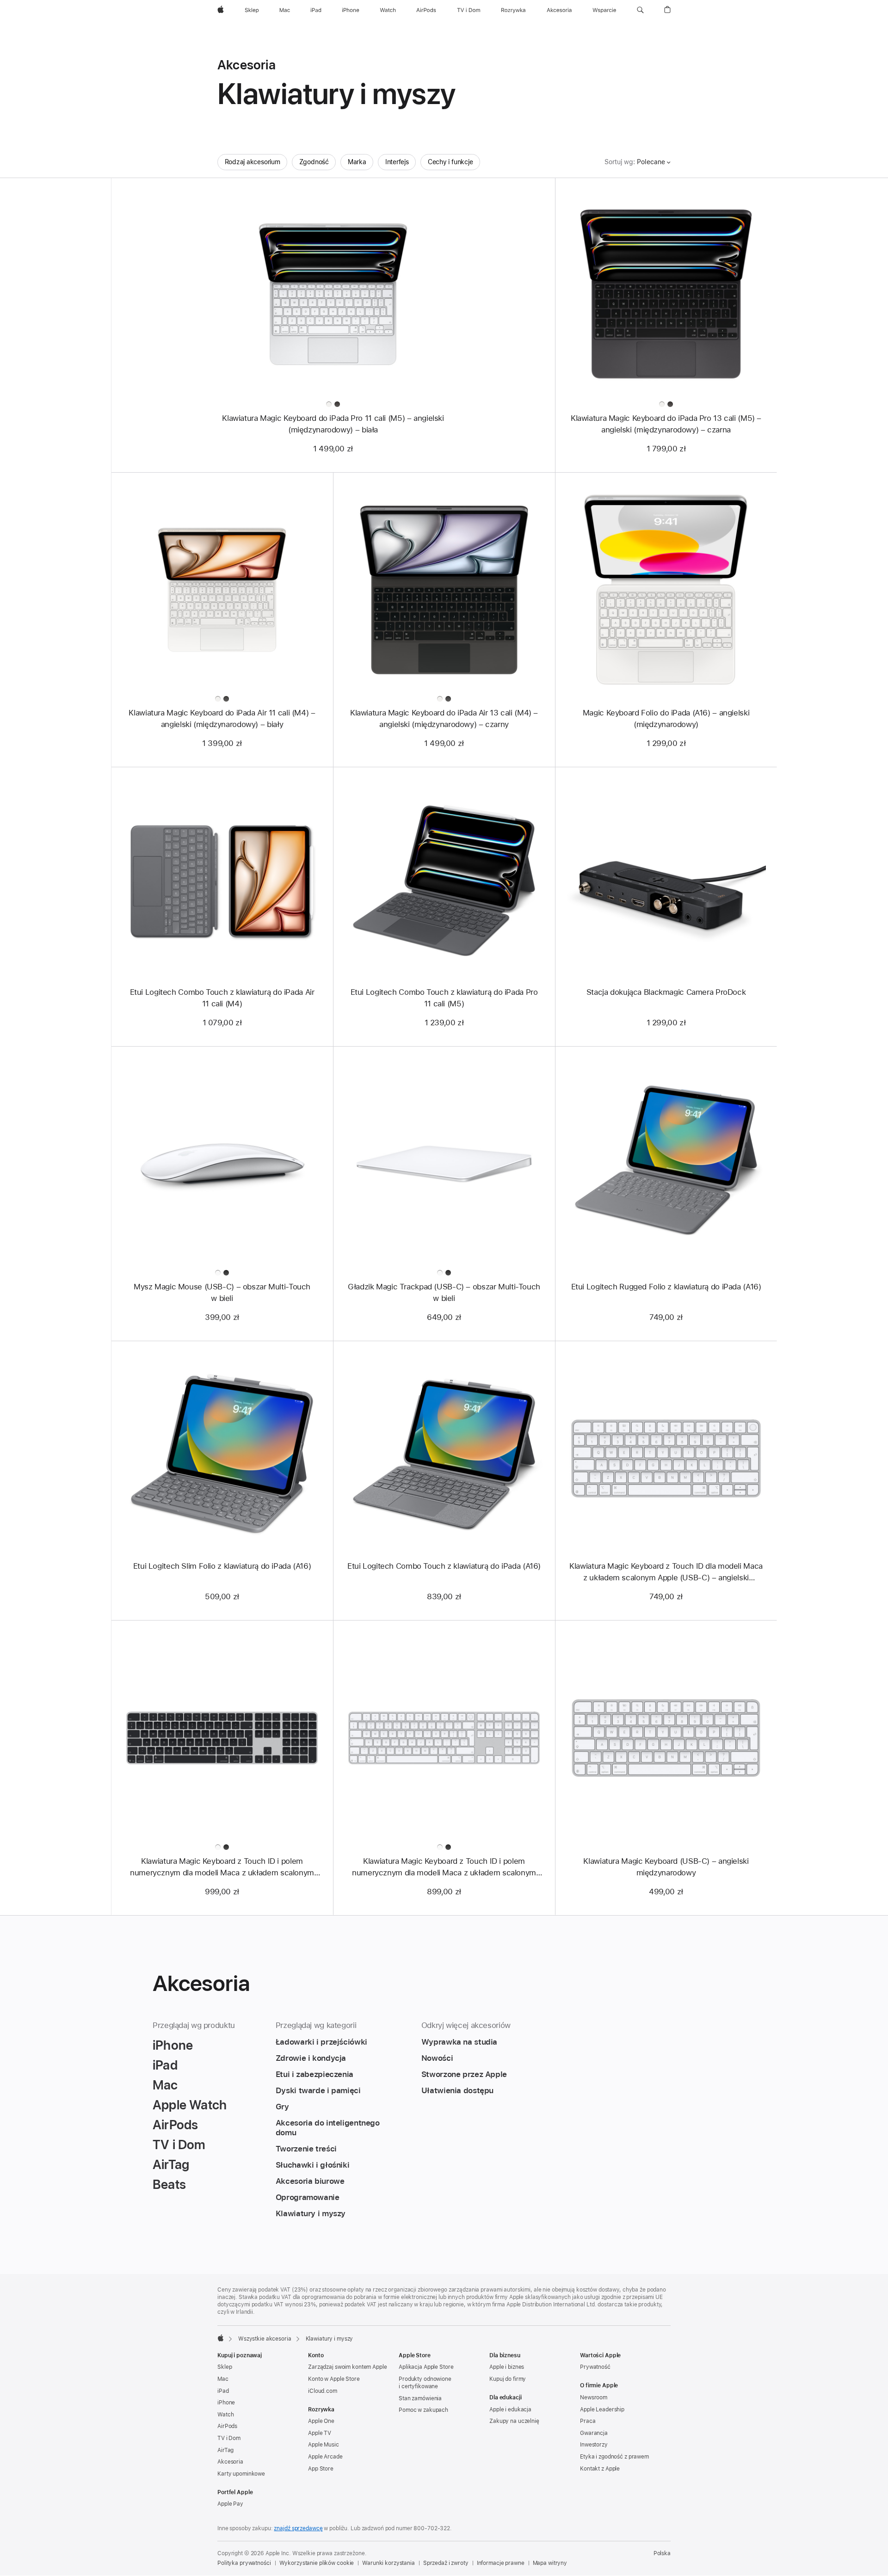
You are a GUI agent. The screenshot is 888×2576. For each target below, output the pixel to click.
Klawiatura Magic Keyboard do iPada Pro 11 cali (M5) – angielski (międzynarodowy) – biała (333, 424)
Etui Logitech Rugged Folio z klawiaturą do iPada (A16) (666, 1287)
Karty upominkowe (241, 2474)
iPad (223, 2391)
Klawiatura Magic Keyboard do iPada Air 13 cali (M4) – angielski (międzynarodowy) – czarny (444, 718)
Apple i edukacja (510, 2410)
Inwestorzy (594, 2445)
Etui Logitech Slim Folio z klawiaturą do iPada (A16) (222, 1566)
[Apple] (221, 2338)
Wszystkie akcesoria (265, 2339)
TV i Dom (229, 2438)
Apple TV (320, 2433)
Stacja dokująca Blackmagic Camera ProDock (666, 992)
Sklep (225, 2367)
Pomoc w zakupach (423, 2410)
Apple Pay (230, 2504)
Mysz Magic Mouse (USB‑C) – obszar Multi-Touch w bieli (222, 1292)
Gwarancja (594, 2433)
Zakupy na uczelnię (514, 2421)
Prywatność (595, 2367)
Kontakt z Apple (600, 2469)
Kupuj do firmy (508, 2379)
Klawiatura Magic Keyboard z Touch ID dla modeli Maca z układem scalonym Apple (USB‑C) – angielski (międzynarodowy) (666, 1572)
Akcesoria (230, 2462)
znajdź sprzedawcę (298, 2528)
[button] (640, 10)
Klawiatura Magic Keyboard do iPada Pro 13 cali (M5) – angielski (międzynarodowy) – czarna (666, 424)
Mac (223, 2379)
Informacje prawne (501, 2563)
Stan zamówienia (420, 2398)
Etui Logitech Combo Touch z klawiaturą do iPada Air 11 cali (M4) (222, 998)
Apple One (321, 2421)
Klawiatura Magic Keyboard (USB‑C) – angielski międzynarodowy (666, 1867)
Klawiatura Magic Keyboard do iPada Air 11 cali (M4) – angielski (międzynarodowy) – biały (222, 718)
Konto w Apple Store (334, 2379)
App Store (321, 2469)
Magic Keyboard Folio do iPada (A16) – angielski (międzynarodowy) (666, 718)
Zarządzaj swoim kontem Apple (348, 2367)
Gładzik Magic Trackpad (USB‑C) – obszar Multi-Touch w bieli (444, 1292)
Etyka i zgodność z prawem (614, 2457)
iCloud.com (323, 2391)
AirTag (225, 2450)
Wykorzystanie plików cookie (317, 2563)
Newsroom (594, 2397)
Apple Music (324, 2445)
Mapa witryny (550, 2563)
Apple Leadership (602, 2410)
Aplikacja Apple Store (426, 2367)
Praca (588, 2421)
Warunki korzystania (388, 2563)
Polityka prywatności (244, 2563)
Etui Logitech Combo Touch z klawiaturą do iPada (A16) (444, 1566)
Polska (662, 2553)
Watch (225, 2415)
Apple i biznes (507, 2367)
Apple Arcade (325, 2457)
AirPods (227, 2426)
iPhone (226, 2403)
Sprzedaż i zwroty (446, 2563)
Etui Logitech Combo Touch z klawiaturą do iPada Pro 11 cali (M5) (444, 998)
